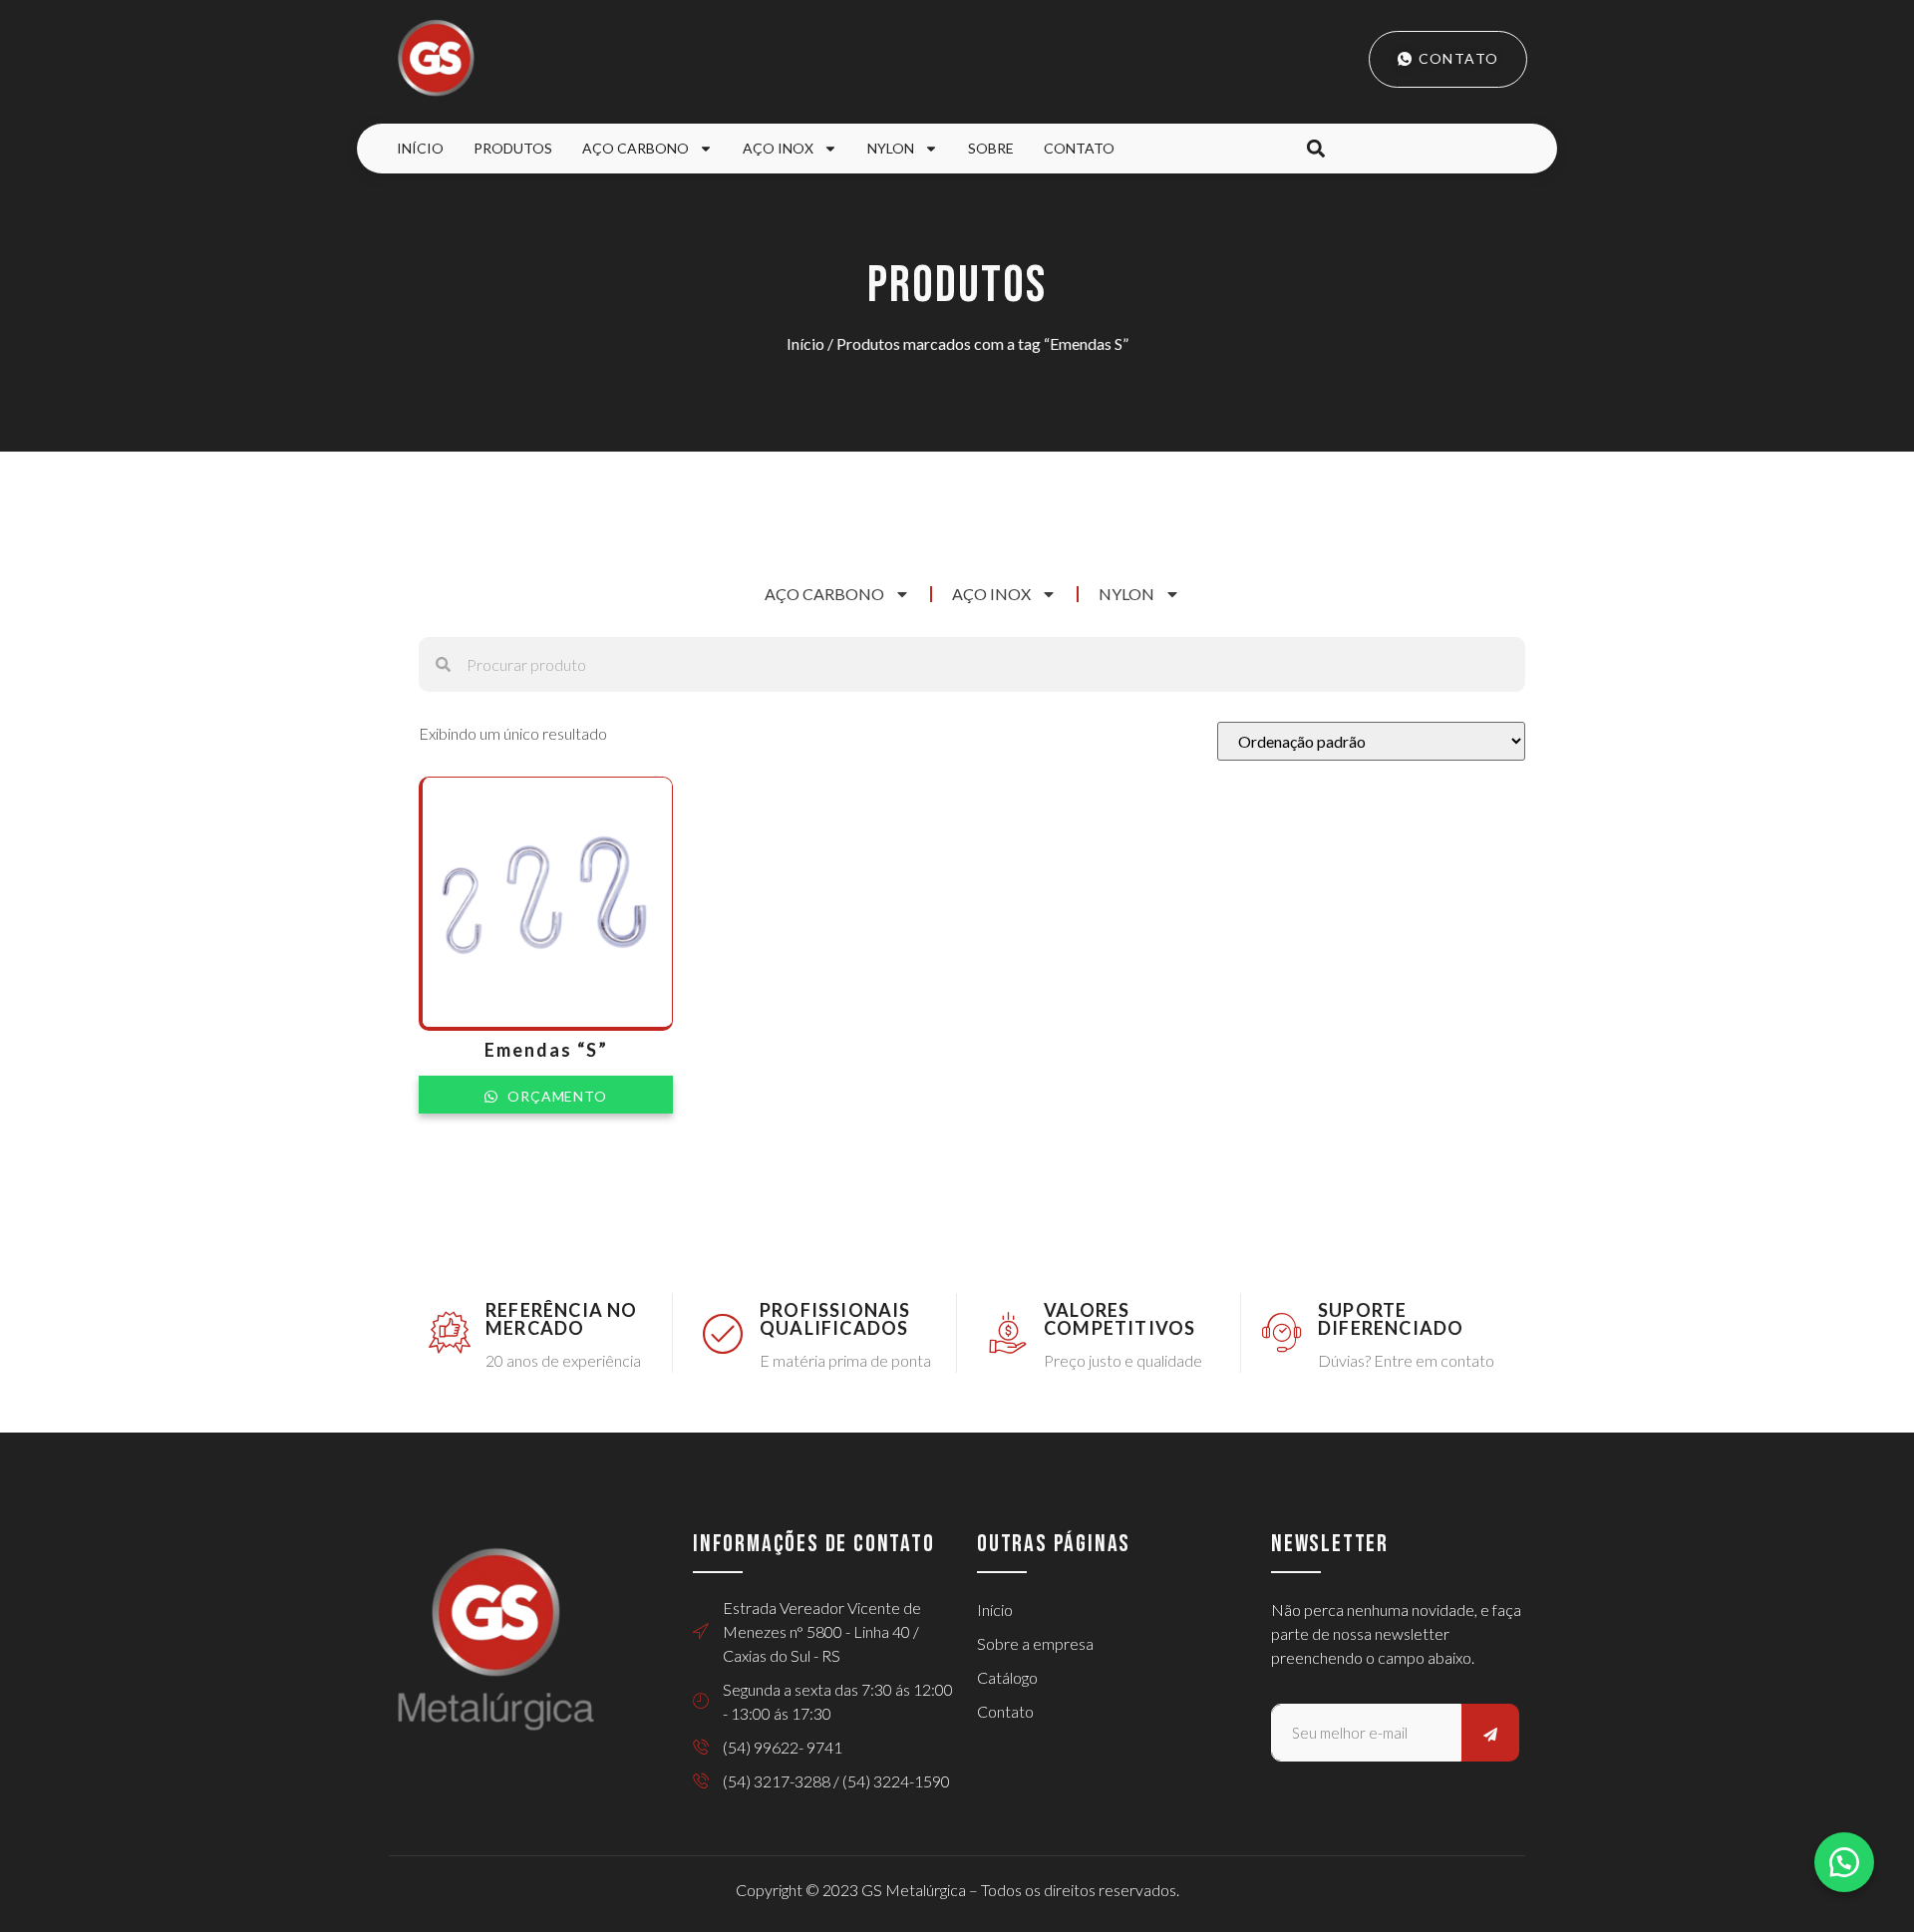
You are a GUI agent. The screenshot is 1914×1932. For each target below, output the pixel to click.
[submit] (1490, 1733)
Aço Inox (778, 148)
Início (420, 148)
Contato (1079, 148)
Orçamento (556, 1096)
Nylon (891, 148)
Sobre (991, 148)
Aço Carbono (636, 148)
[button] (1315, 149)
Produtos (513, 148)
